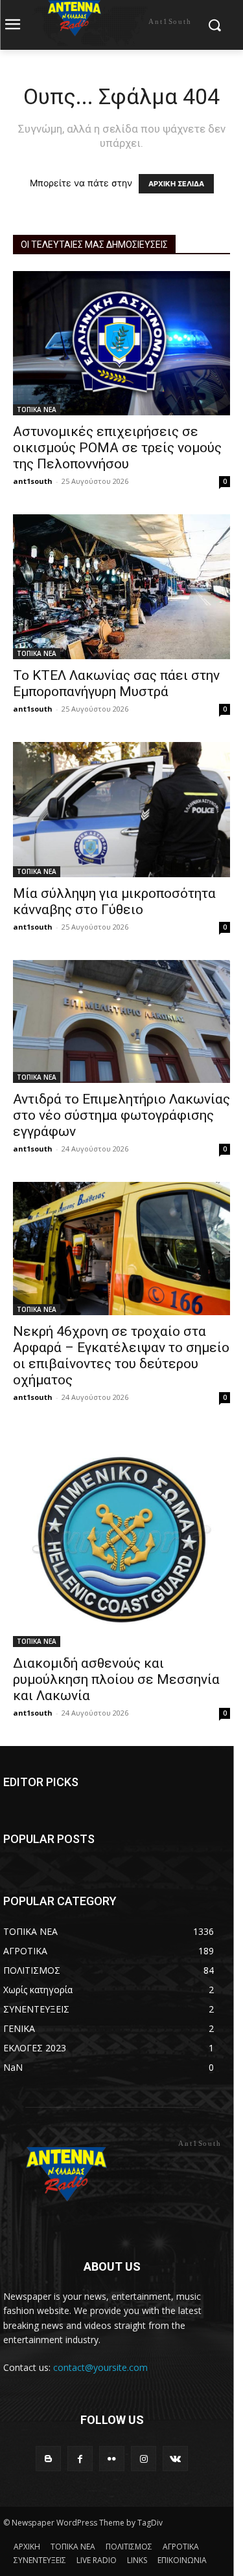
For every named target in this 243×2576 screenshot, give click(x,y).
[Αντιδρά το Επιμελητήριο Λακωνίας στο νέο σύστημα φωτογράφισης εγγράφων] (121, 1021)
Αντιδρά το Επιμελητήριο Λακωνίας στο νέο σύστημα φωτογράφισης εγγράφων (121, 1115)
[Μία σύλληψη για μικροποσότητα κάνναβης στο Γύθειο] (121, 810)
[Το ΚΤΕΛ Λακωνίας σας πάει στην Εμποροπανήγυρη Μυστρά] (121, 587)
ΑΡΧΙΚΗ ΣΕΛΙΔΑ (176, 184)
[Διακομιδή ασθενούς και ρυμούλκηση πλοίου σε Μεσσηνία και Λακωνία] (121, 1539)
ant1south (33, 481)
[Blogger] (48, 2459)
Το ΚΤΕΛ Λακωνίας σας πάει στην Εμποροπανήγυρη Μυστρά (116, 683)
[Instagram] (144, 2459)
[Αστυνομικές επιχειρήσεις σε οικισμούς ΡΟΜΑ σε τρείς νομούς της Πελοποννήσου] (121, 343)
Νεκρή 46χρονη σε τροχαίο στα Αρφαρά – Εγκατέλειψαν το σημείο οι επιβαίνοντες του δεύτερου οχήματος (121, 1356)
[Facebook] (80, 2459)
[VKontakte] (175, 2459)
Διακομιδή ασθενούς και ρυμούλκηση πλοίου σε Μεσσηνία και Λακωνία (116, 1679)
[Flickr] (112, 2459)
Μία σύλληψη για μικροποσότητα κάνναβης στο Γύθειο (114, 901)
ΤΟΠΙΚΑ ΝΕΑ (37, 409)
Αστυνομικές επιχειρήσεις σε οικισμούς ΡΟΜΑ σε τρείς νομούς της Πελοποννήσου (117, 448)
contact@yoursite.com (100, 2367)
